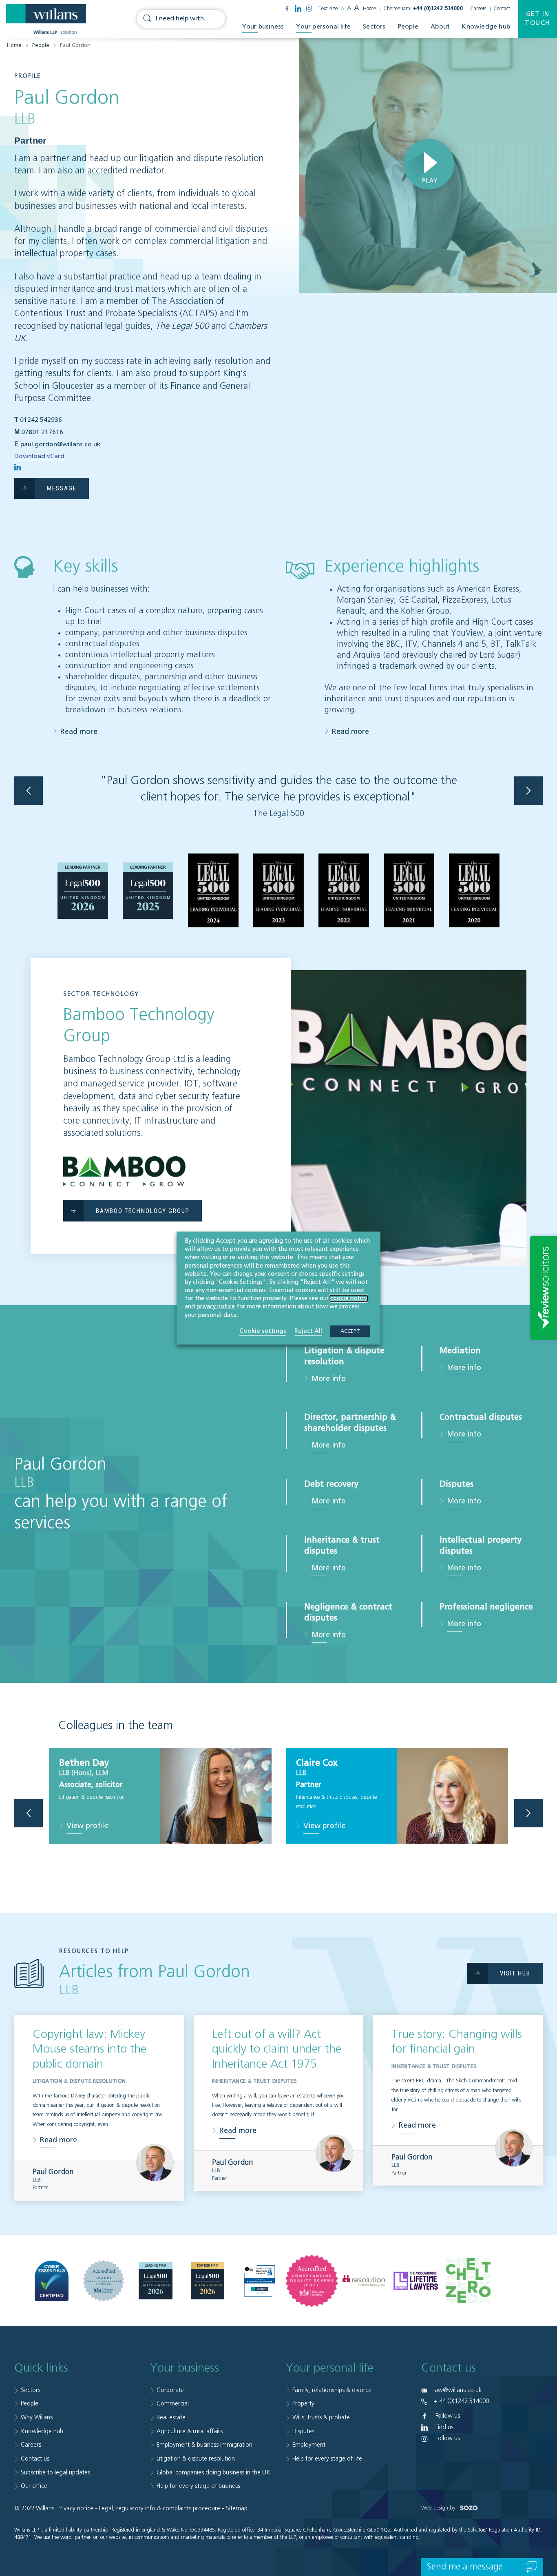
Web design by (439, 2508)
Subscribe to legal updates (55, 2473)
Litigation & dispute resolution (196, 2459)
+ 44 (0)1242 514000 (461, 2401)
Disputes (303, 2431)
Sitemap (237, 2508)
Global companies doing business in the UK (213, 2473)
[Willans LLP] (46, 19)
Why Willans (37, 2417)
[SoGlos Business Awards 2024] (260, 2281)
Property (303, 2404)
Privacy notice (75, 2508)
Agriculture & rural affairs (190, 2431)
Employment (309, 2445)
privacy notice (216, 1307)
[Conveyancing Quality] (312, 2281)
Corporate (170, 2390)
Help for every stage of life (327, 2459)
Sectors (374, 27)
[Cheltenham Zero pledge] (468, 2281)
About (440, 27)
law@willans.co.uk (458, 2390)
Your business (263, 27)
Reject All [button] (308, 1331)
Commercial (173, 2404)
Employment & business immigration (204, 2445)
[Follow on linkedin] (18, 467)
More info (329, 1379)
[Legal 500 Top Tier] (208, 2281)
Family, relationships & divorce (332, 2390)
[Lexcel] (104, 2281)
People (408, 27)
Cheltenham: (423, 9)
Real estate (171, 2417)
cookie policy (349, 1299)
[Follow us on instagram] (309, 9)
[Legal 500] (156, 2281)
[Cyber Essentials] (52, 2281)
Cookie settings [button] (263, 1331)
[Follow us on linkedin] (298, 9)
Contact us (35, 2459)
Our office (34, 2486)
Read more (79, 732)
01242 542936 (41, 420)
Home (369, 9)
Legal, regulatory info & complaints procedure (160, 2508)
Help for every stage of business (198, 2486)
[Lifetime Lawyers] (416, 2281)
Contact (502, 9)
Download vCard (39, 457)
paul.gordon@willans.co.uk (61, 445)
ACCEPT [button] (350, 1331)
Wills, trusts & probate (321, 2417)
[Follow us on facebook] (287, 9)
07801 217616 (42, 432)
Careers (478, 9)
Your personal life (323, 27)
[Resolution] (364, 2281)
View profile (88, 1826)
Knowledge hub (486, 27)
